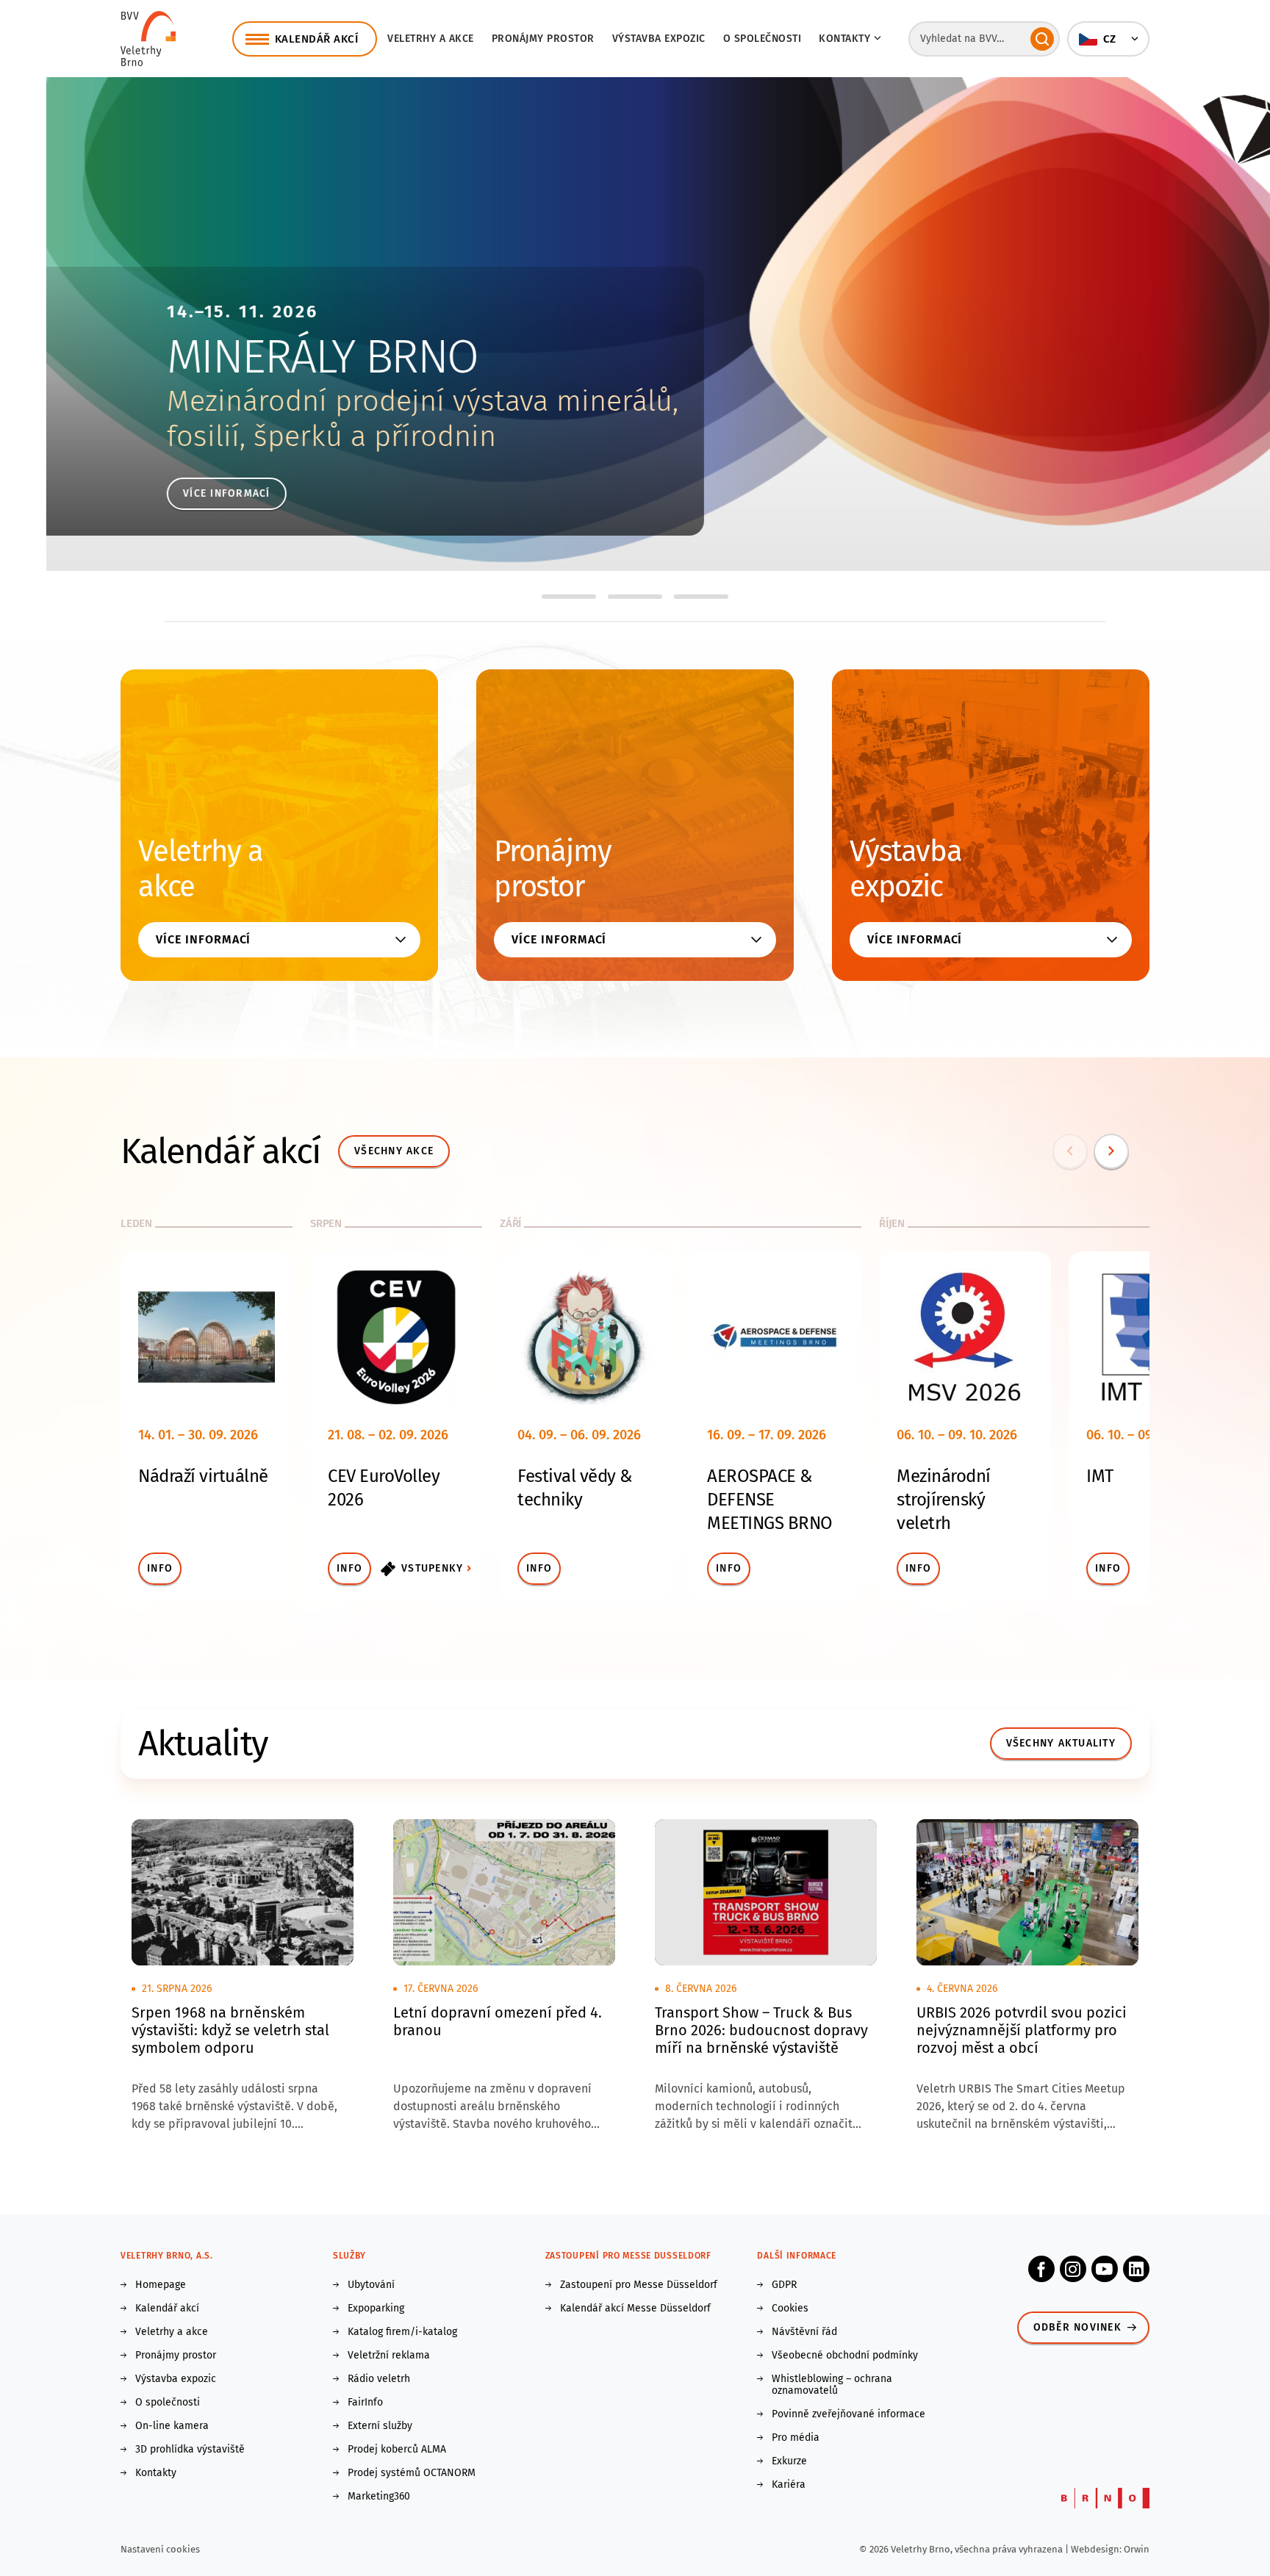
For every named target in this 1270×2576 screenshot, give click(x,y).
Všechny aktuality (1061, 1743)
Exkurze (789, 2461)
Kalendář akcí (167, 2309)
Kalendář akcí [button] (317, 39)
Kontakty (156, 2473)
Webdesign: (1097, 2549)
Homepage (161, 2285)
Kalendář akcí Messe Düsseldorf (635, 2309)
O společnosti (763, 39)
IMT (1100, 1476)
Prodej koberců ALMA (397, 2450)
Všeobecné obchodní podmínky (845, 2356)
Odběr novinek (1077, 2327)
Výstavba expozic (659, 39)
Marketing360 (379, 2497)
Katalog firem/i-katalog (402, 2332)
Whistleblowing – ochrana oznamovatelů (832, 2385)
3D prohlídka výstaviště (190, 2450)
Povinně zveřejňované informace (849, 2414)
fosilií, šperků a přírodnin (285, 436)
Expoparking (376, 2309)
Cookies (790, 2309)
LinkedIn (1136, 2269)
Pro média (796, 2438)
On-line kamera (172, 2426)
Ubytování (371, 2285)
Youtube (1105, 2269)
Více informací (180, 493)
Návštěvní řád (804, 2332)
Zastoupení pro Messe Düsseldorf (639, 2285)
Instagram (1073, 2269)
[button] (1108, 39)
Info (160, 1568)
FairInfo (365, 2403)
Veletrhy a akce (431, 39)
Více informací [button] (203, 939)
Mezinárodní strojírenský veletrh (944, 1500)
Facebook (1041, 2269)
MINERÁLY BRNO (276, 357)
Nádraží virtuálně (203, 1476)
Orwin (1137, 2549)
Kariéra (789, 2485)
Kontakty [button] (844, 39)
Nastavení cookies (160, 2549)
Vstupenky (432, 1568)
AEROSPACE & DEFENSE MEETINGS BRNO (770, 1500)
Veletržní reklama (389, 2356)
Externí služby (380, 2426)
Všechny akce (394, 1151)
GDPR (784, 2285)
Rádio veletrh (379, 2379)
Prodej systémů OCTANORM (412, 2473)
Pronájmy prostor (543, 39)
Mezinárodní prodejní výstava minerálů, (376, 401)
